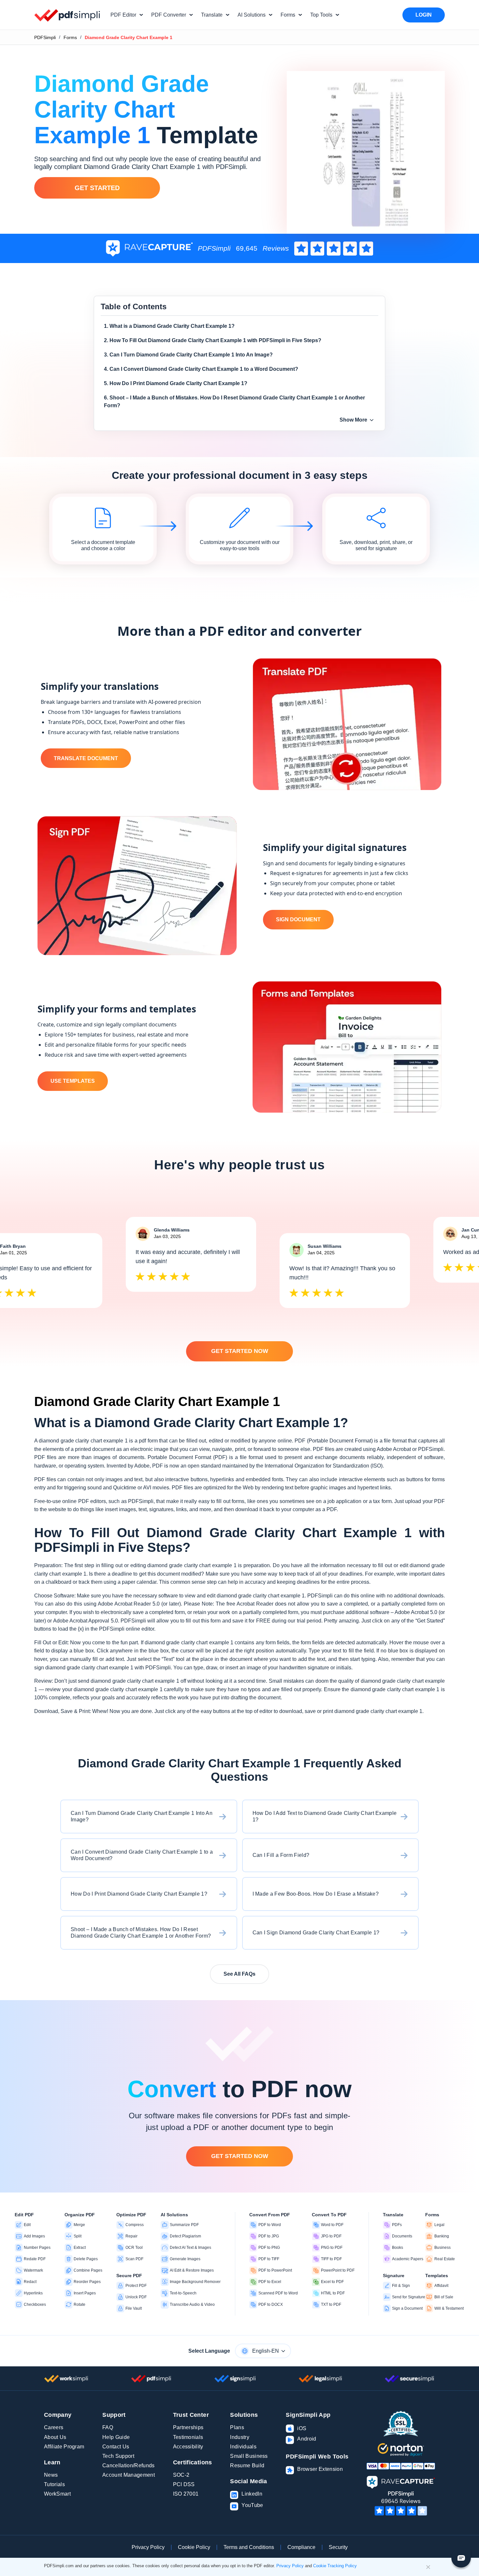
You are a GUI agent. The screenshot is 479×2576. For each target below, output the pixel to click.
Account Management (129, 2475)
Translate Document (86, 758)
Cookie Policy (194, 2547)
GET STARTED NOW (240, 1351)
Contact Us (116, 2447)
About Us (55, 2437)
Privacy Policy (148, 2547)
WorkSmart (57, 2494)
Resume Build (247, 2465)
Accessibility (188, 2447)
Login (424, 15)
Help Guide (116, 2437)
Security (338, 2547)
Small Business (249, 2456)
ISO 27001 (186, 2494)
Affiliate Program (64, 2447)
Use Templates (73, 1081)
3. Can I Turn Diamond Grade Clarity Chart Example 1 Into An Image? (188, 355)
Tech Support (118, 2456)
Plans (237, 2427)
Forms (70, 37)
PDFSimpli (45, 37)
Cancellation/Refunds (128, 2465)
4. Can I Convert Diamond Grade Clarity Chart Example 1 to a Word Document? (201, 369)
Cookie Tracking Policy (335, 2566)
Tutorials (54, 2484)
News (51, 2475)
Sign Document (298, 919)
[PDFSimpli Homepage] (67, 15)
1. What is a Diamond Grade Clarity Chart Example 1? (169, 326)
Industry (240, 2437)
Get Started (97, 188)
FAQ (108, 2427)
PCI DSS (184, 2484)
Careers (54, 2427)
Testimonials (188, 2437)
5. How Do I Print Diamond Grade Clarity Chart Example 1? (176, 383)
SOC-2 (181, 2475)
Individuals (243, 2447)
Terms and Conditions (249, 2547)
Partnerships (188, 2427)
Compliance (301, 2547)
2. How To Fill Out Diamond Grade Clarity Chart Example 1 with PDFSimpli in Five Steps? (213, 340)
